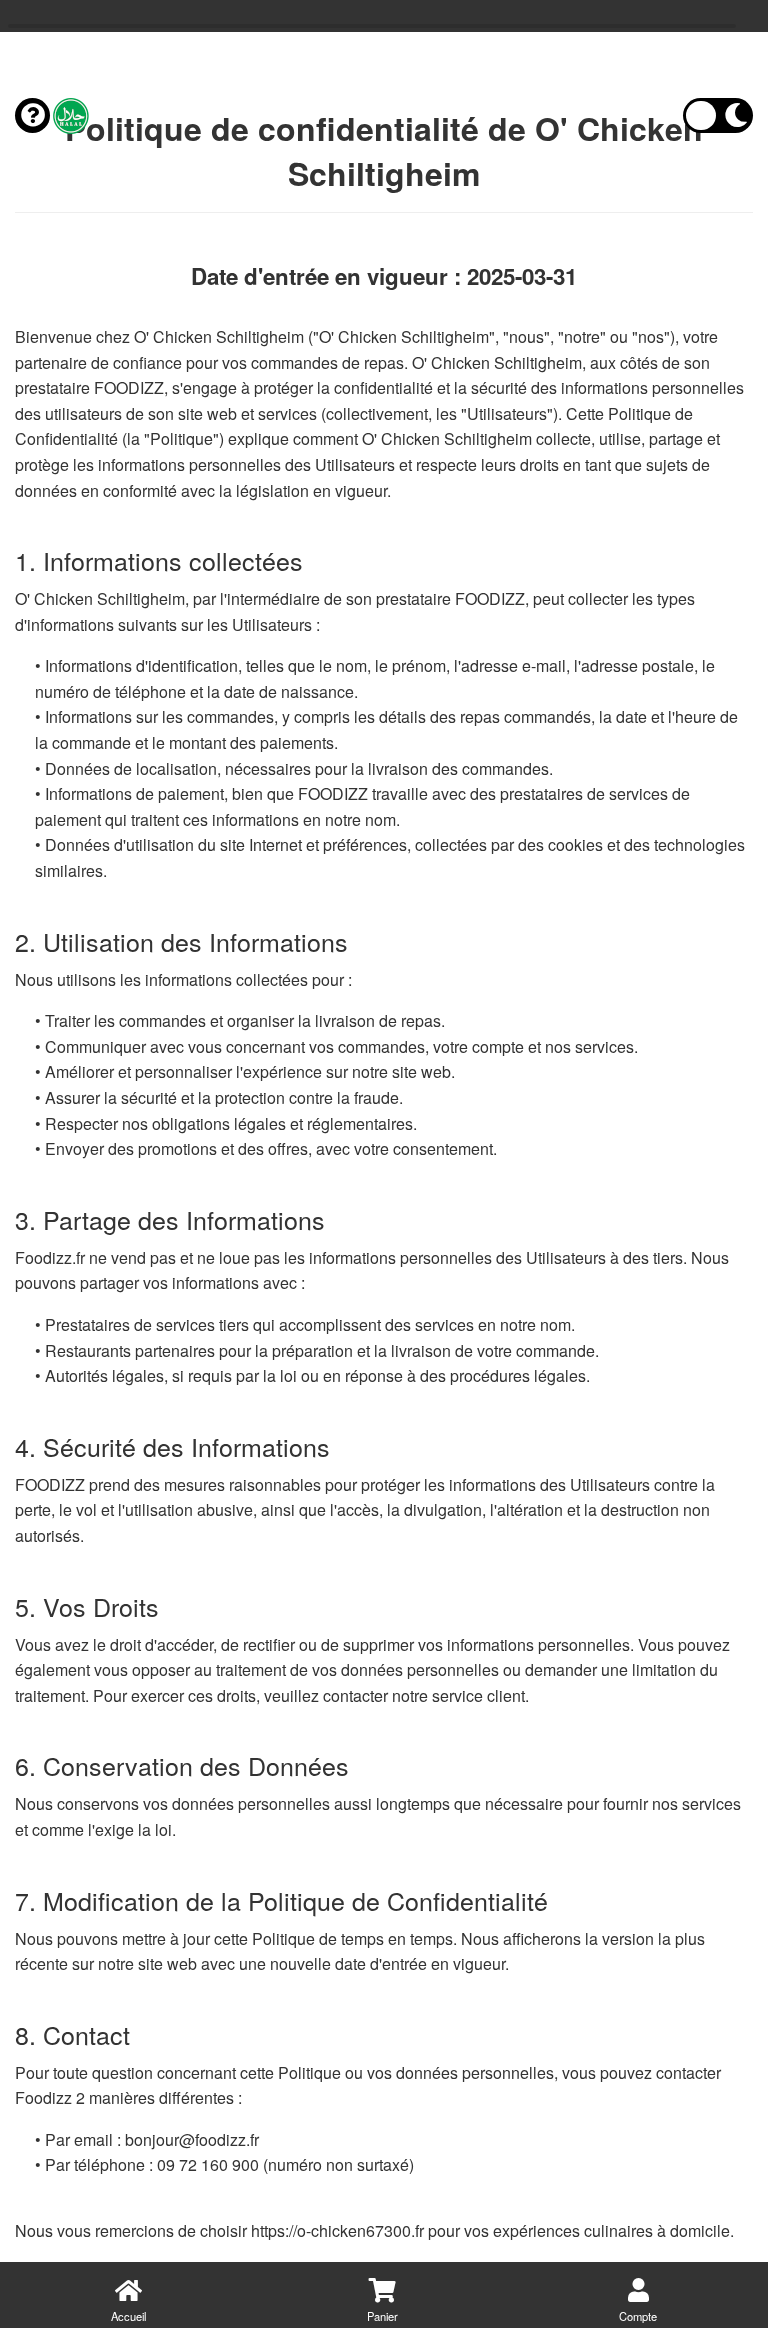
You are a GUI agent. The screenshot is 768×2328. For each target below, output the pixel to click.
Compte (638, 2316)
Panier (382, 2316)
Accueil (128, 2316)
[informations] (32, 115)
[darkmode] (718, 115)
